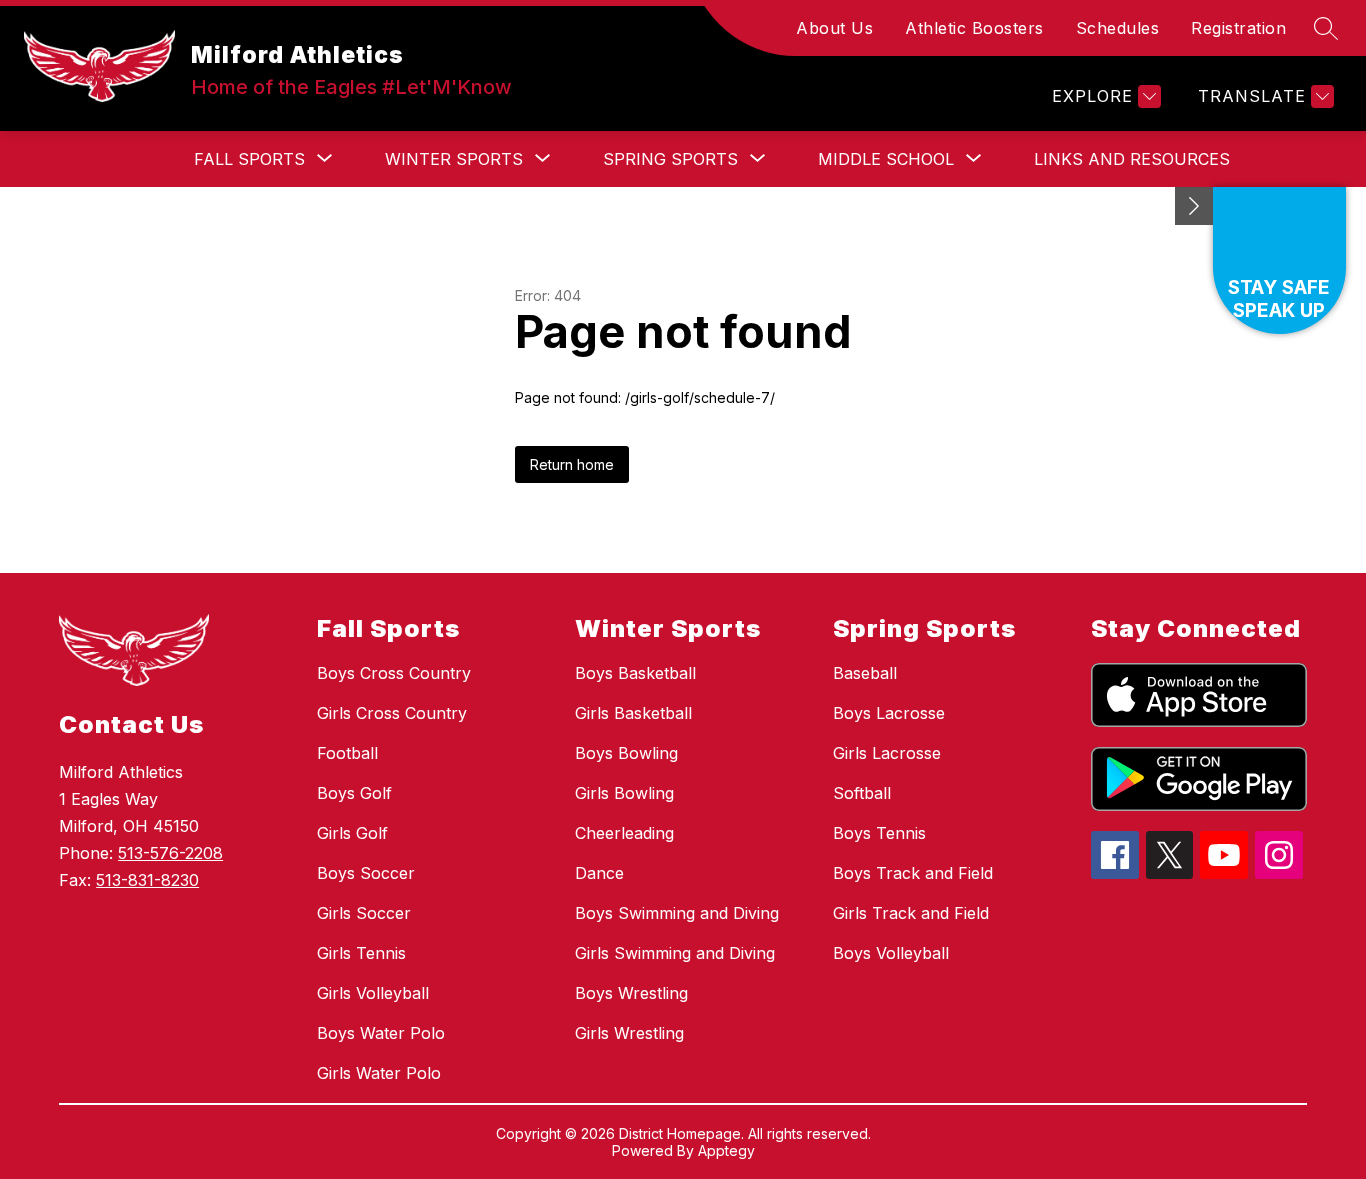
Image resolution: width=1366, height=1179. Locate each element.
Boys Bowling (626, 753)
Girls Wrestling (629, 1033)
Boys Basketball (635, 673)
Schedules (1118, 28)
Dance (599, 873)
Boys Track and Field (913, 873)
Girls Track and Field (911, 913)
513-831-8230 (147, 880)
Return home (572, 464)
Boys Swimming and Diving (677, 913)
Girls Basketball (633, 713)
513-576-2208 (170, 853)
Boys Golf (354, 793)
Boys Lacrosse (889, 713)
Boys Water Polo (381, 1033)
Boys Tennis (879, 833)
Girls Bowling (624, 793)
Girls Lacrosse (887, 753)
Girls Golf (352, 833)
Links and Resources (1132, 159)
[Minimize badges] (1194, 206)
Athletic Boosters (974, 28)
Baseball (865, 673)
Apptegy (726, 1150)
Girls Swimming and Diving (675, 953)
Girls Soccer (364, 913)
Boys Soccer (366, 873)
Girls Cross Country (392, 713)
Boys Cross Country (394, 673)
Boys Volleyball (891, 953)
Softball (862, 793)
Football (347, 753)
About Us (834, 28)
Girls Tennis (361, 953)
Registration (1238, 28)
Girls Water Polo (379, 1073)
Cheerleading (624, 833)
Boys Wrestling (631, 993)
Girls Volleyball (373, 993)
